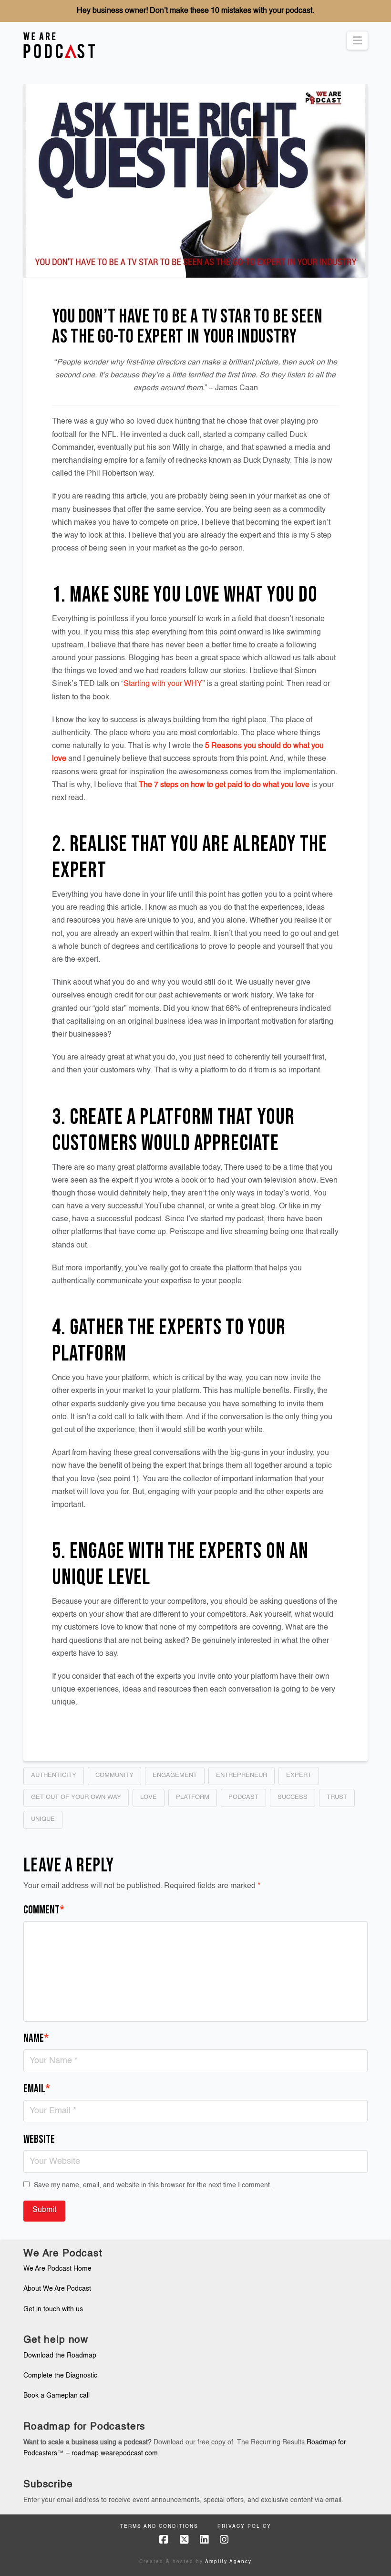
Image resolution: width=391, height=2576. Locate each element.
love (149, 1797)
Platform (193, 1797)
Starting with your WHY (163, 684)
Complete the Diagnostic (60, 2376)
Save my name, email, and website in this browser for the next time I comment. (153, 2185)
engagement (175, 1775)
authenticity (54, 1775)
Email (37, 2089)
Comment (44, 1910)
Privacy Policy (244, 2526)
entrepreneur (242, 1775)
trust (337, 1797)
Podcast (243, 1797)
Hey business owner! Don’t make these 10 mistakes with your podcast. (195, 11)
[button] (357, 41)
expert (299, 1775)
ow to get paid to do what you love (252, 785)
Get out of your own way (76, 1797)
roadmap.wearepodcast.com (115, 2453)
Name (36, 2038)
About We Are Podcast (57, 2289)
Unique (43, 1819)
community (114, 1775)
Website (39, 2139)
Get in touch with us (53, 2309)
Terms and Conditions (159, 2526)
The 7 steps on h (167, 785)
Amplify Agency (228, 2562)
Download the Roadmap (60, 2356)
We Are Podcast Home (57, 2269)
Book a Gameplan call (57, 2396)
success (293, 1797)
